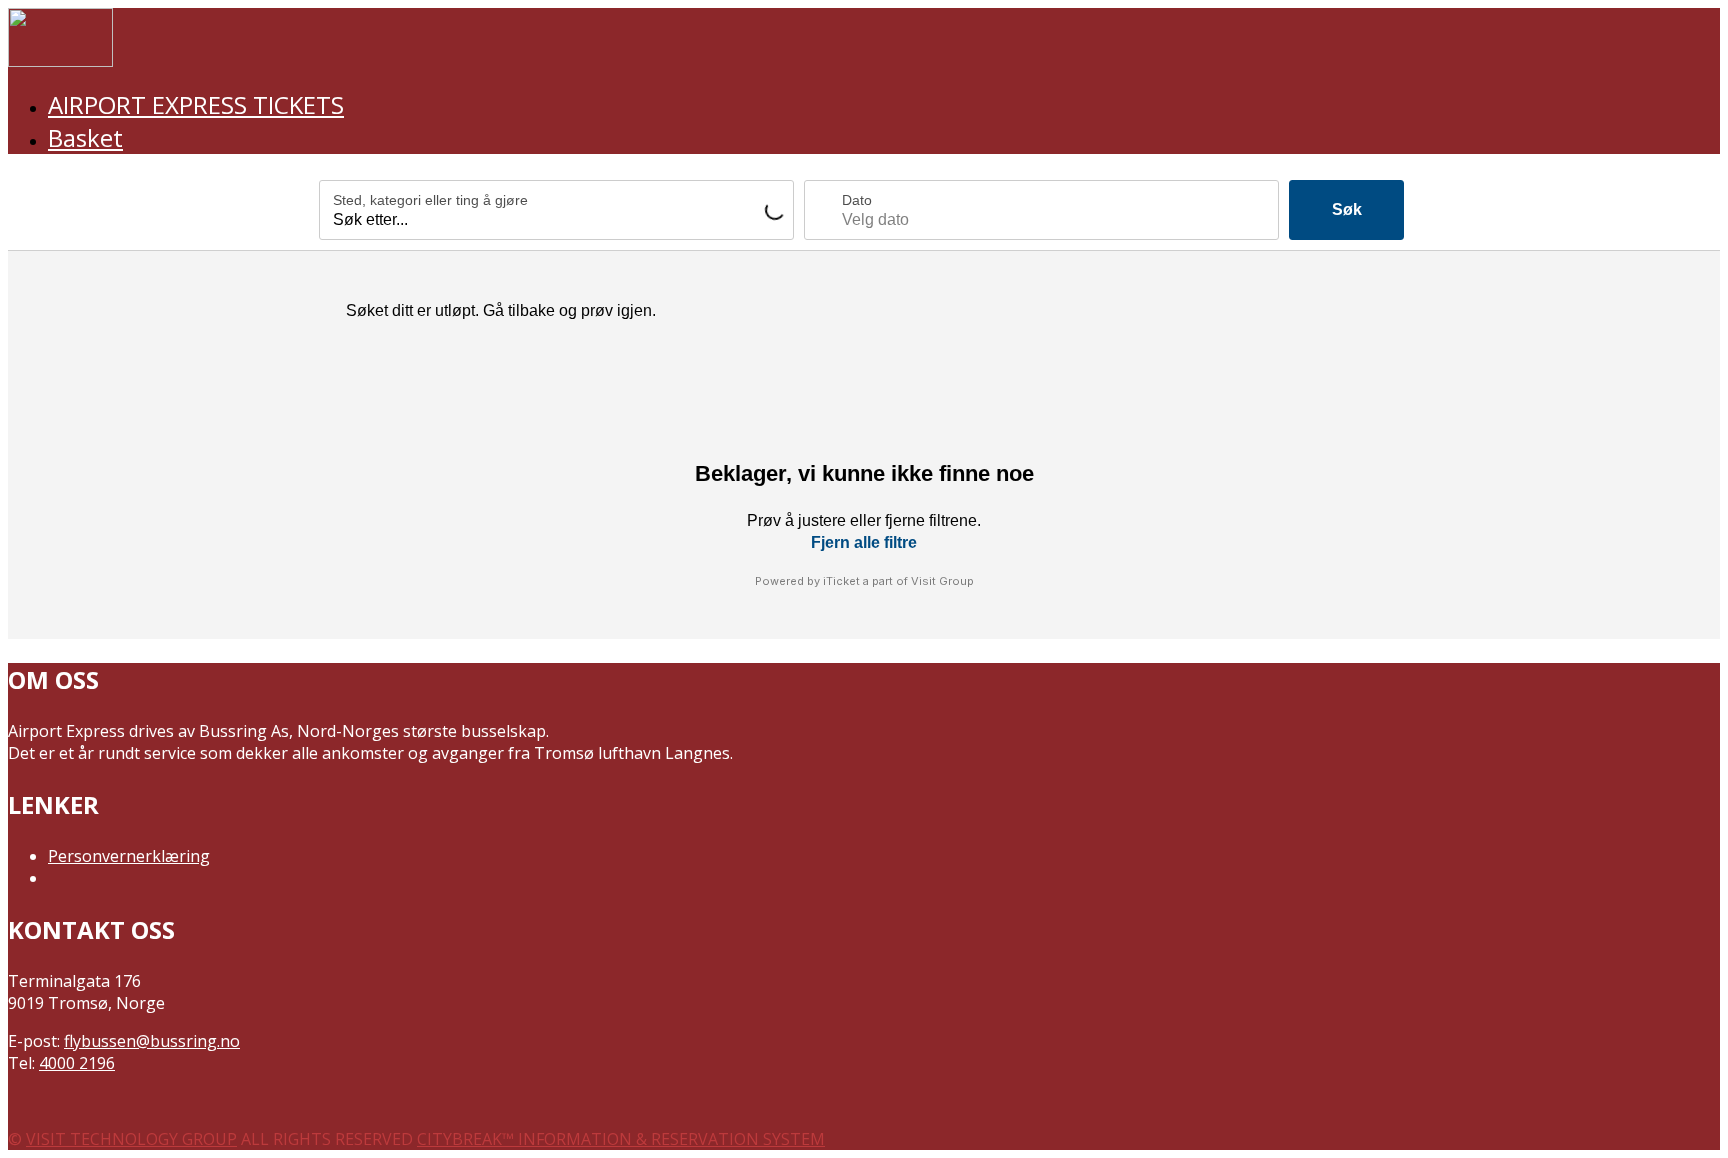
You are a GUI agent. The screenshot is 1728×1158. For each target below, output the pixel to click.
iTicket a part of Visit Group (898, 581)
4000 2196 (77, 1063)
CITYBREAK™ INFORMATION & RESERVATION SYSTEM (621, 1139)
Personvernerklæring (129, 856)
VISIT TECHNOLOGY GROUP (131, 1139)
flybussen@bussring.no (152, 1041)
